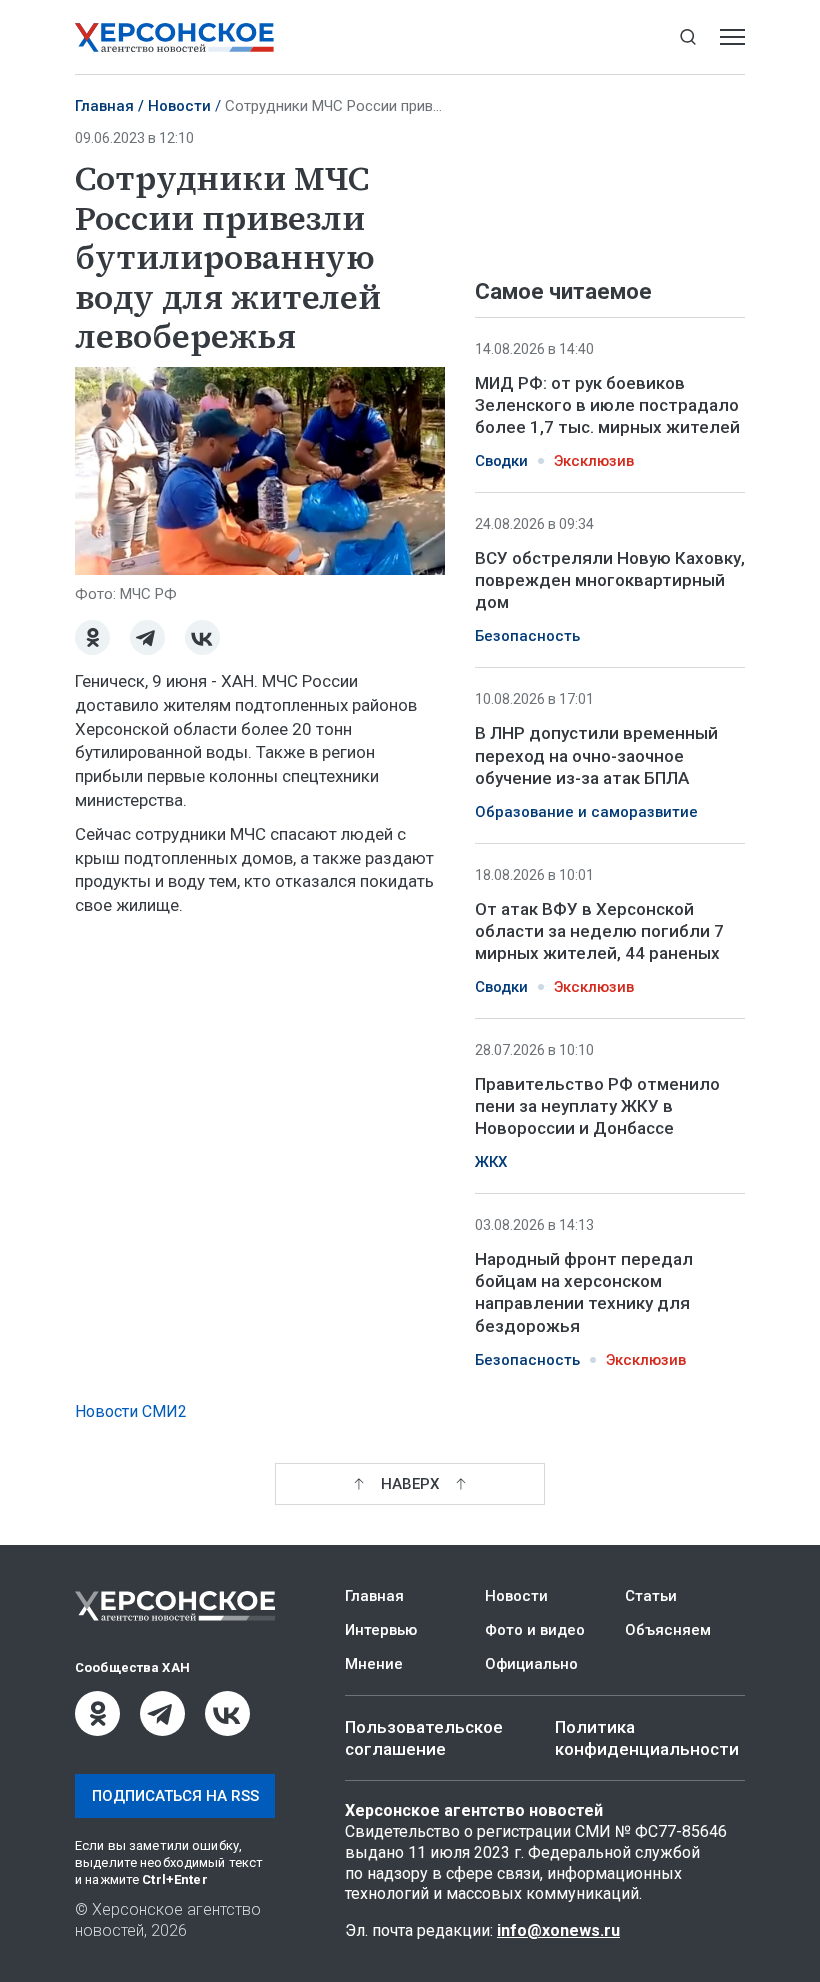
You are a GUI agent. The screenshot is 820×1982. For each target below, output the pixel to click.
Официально (531, 1664)
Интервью (381, 1630)
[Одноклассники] (92, 637)
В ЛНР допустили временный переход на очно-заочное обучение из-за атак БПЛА (596, 755)
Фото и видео (535, 1630)
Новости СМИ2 (131, 1411)
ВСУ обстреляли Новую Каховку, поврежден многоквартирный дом (610, 580)
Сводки (501, 461)
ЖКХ (491, 1162)
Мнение (374, 1664)
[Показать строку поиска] (687, 37)
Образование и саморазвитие (586, 812)
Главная (104, 106)
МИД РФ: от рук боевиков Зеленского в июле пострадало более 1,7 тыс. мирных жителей (607, 405)
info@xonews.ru (558, 1930)
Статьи (651, 1596)
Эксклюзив (594, 461)
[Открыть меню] (732, 37)
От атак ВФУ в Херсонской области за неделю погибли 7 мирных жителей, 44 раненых (599, 931)
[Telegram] (147, 637)
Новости (179, 106)
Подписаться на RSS (175, 1796)
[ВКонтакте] (202, 637)
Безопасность (527, 636)
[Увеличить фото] (260, 470)
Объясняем (668, 1630)
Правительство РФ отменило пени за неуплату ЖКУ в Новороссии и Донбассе (597, 1106)
